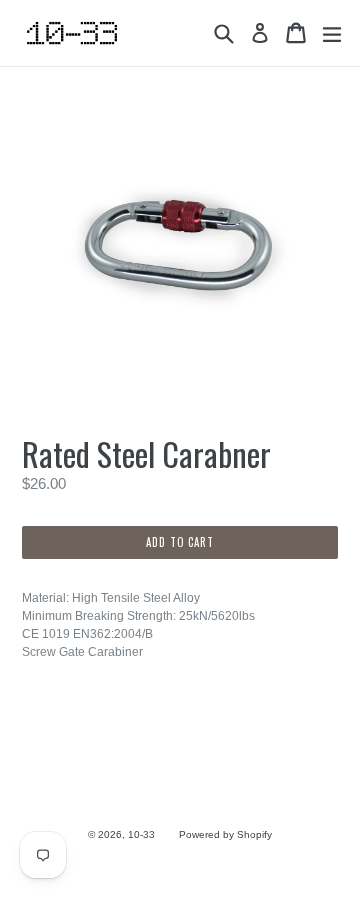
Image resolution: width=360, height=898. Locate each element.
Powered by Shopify (225, 834)
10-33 (141, 834)
